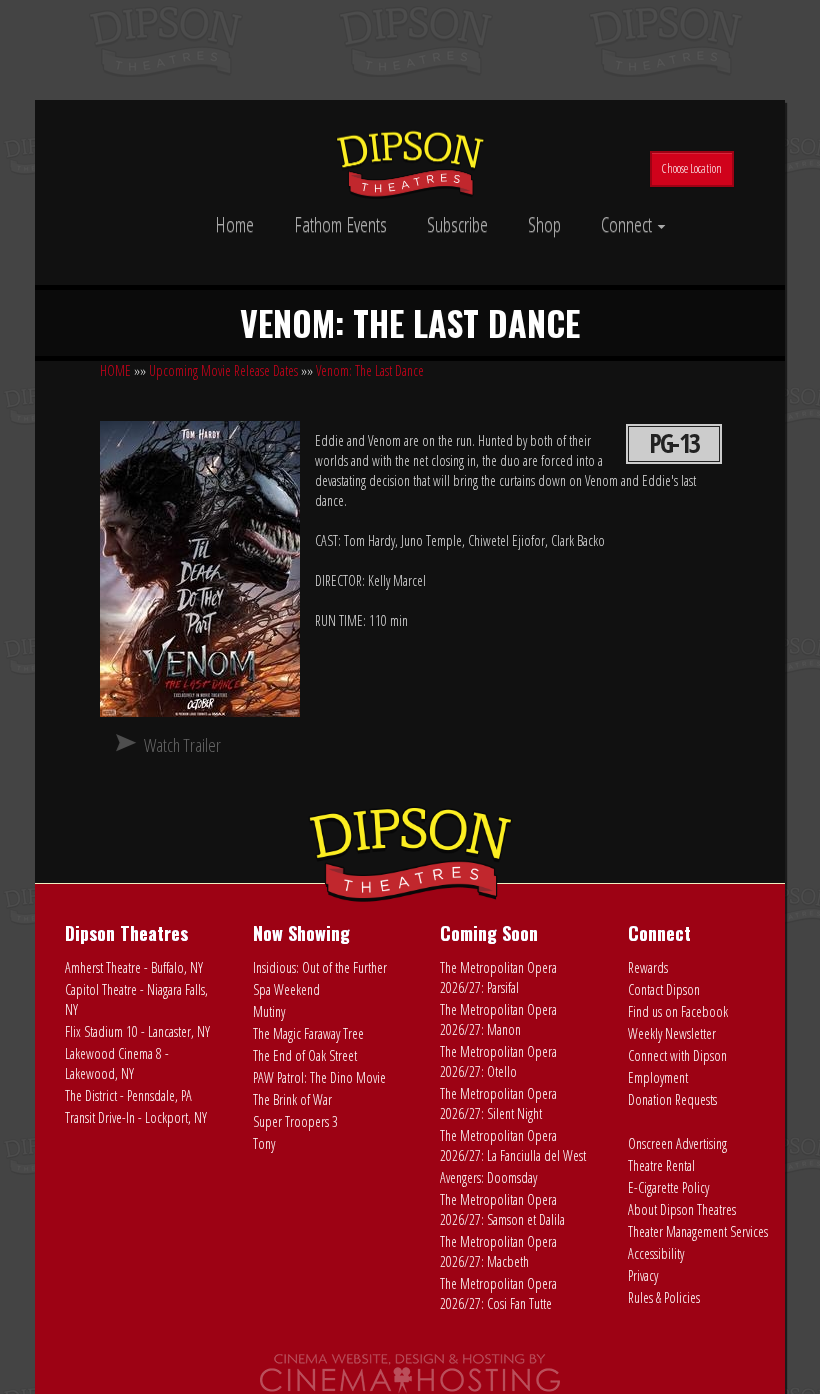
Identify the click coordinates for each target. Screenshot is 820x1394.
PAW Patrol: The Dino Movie (319, 1077)
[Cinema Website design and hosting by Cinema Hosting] (410, 1372)
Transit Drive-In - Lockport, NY (136, 1117)
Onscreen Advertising (677, 1143)
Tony (264, 1143)
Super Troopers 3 (295, 1121)
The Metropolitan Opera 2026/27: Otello (498, 1061)
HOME (115, 370)
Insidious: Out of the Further (320, 967)
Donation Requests (672, 1099)
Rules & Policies (664, 1297)
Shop (544, 224)
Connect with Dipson (677, 1055)
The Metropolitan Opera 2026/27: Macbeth (498, 1251)
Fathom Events (340, 224)
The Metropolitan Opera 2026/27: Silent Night (498, 1103)
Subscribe (457, 224)
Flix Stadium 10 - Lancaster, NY (137, 1031)
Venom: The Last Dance (370, 370)
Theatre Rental (661, 1165)
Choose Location (692, 168)
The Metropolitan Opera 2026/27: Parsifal (498, 977)
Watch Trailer (182, 745)
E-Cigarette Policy (668, 1187)
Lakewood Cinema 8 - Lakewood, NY (117, 1063)
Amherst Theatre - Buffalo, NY (134, 967)
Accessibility (656, 1253)
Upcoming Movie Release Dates (223, 370)
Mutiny (269, 1011)
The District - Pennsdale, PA (128, 1095)
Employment (658, 1077)
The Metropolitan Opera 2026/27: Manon (498, 1019)
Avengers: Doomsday (488, 1177)
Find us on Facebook (678, 1011)
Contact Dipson (664, 989)
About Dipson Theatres (682, 1209)
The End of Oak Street (305, 1055)
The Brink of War (292, 1099)
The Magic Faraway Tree (308, 1033)
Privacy (643, 1275)
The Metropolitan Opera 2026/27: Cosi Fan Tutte (498, 1293)
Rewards (648, 967)
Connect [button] (628, 224)
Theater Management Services (698, 1231)
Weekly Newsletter (672, 1033)
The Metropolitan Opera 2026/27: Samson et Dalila (502, 1209)
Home (234, 224)
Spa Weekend (286, 989)
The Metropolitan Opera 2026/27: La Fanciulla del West (513, 1145)
